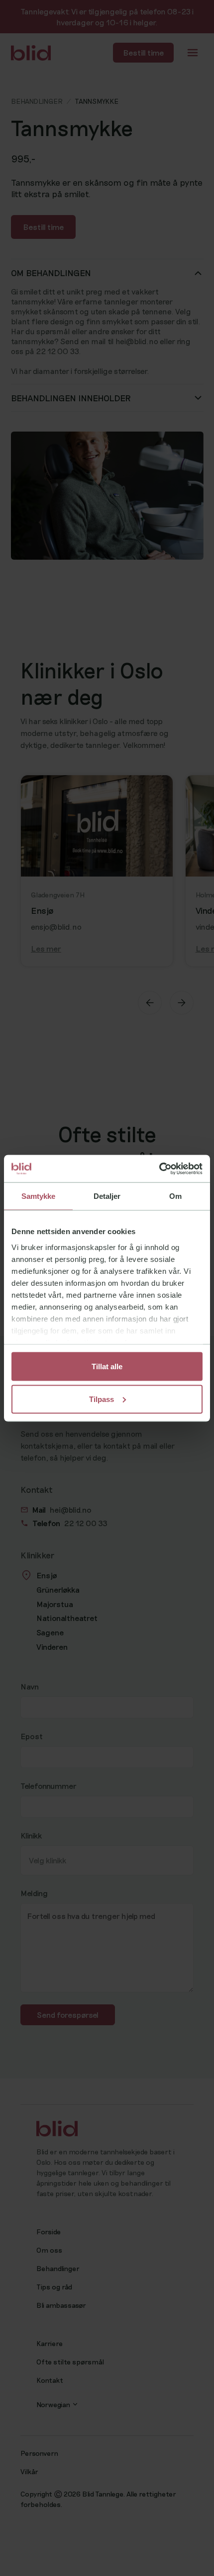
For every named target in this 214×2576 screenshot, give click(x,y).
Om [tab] (175, 1196)
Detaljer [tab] (107, 1196)
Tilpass (102, 1399)
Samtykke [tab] (39, 1196)
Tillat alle (107, 1366)
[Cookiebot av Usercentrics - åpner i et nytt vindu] (159, 1169)
